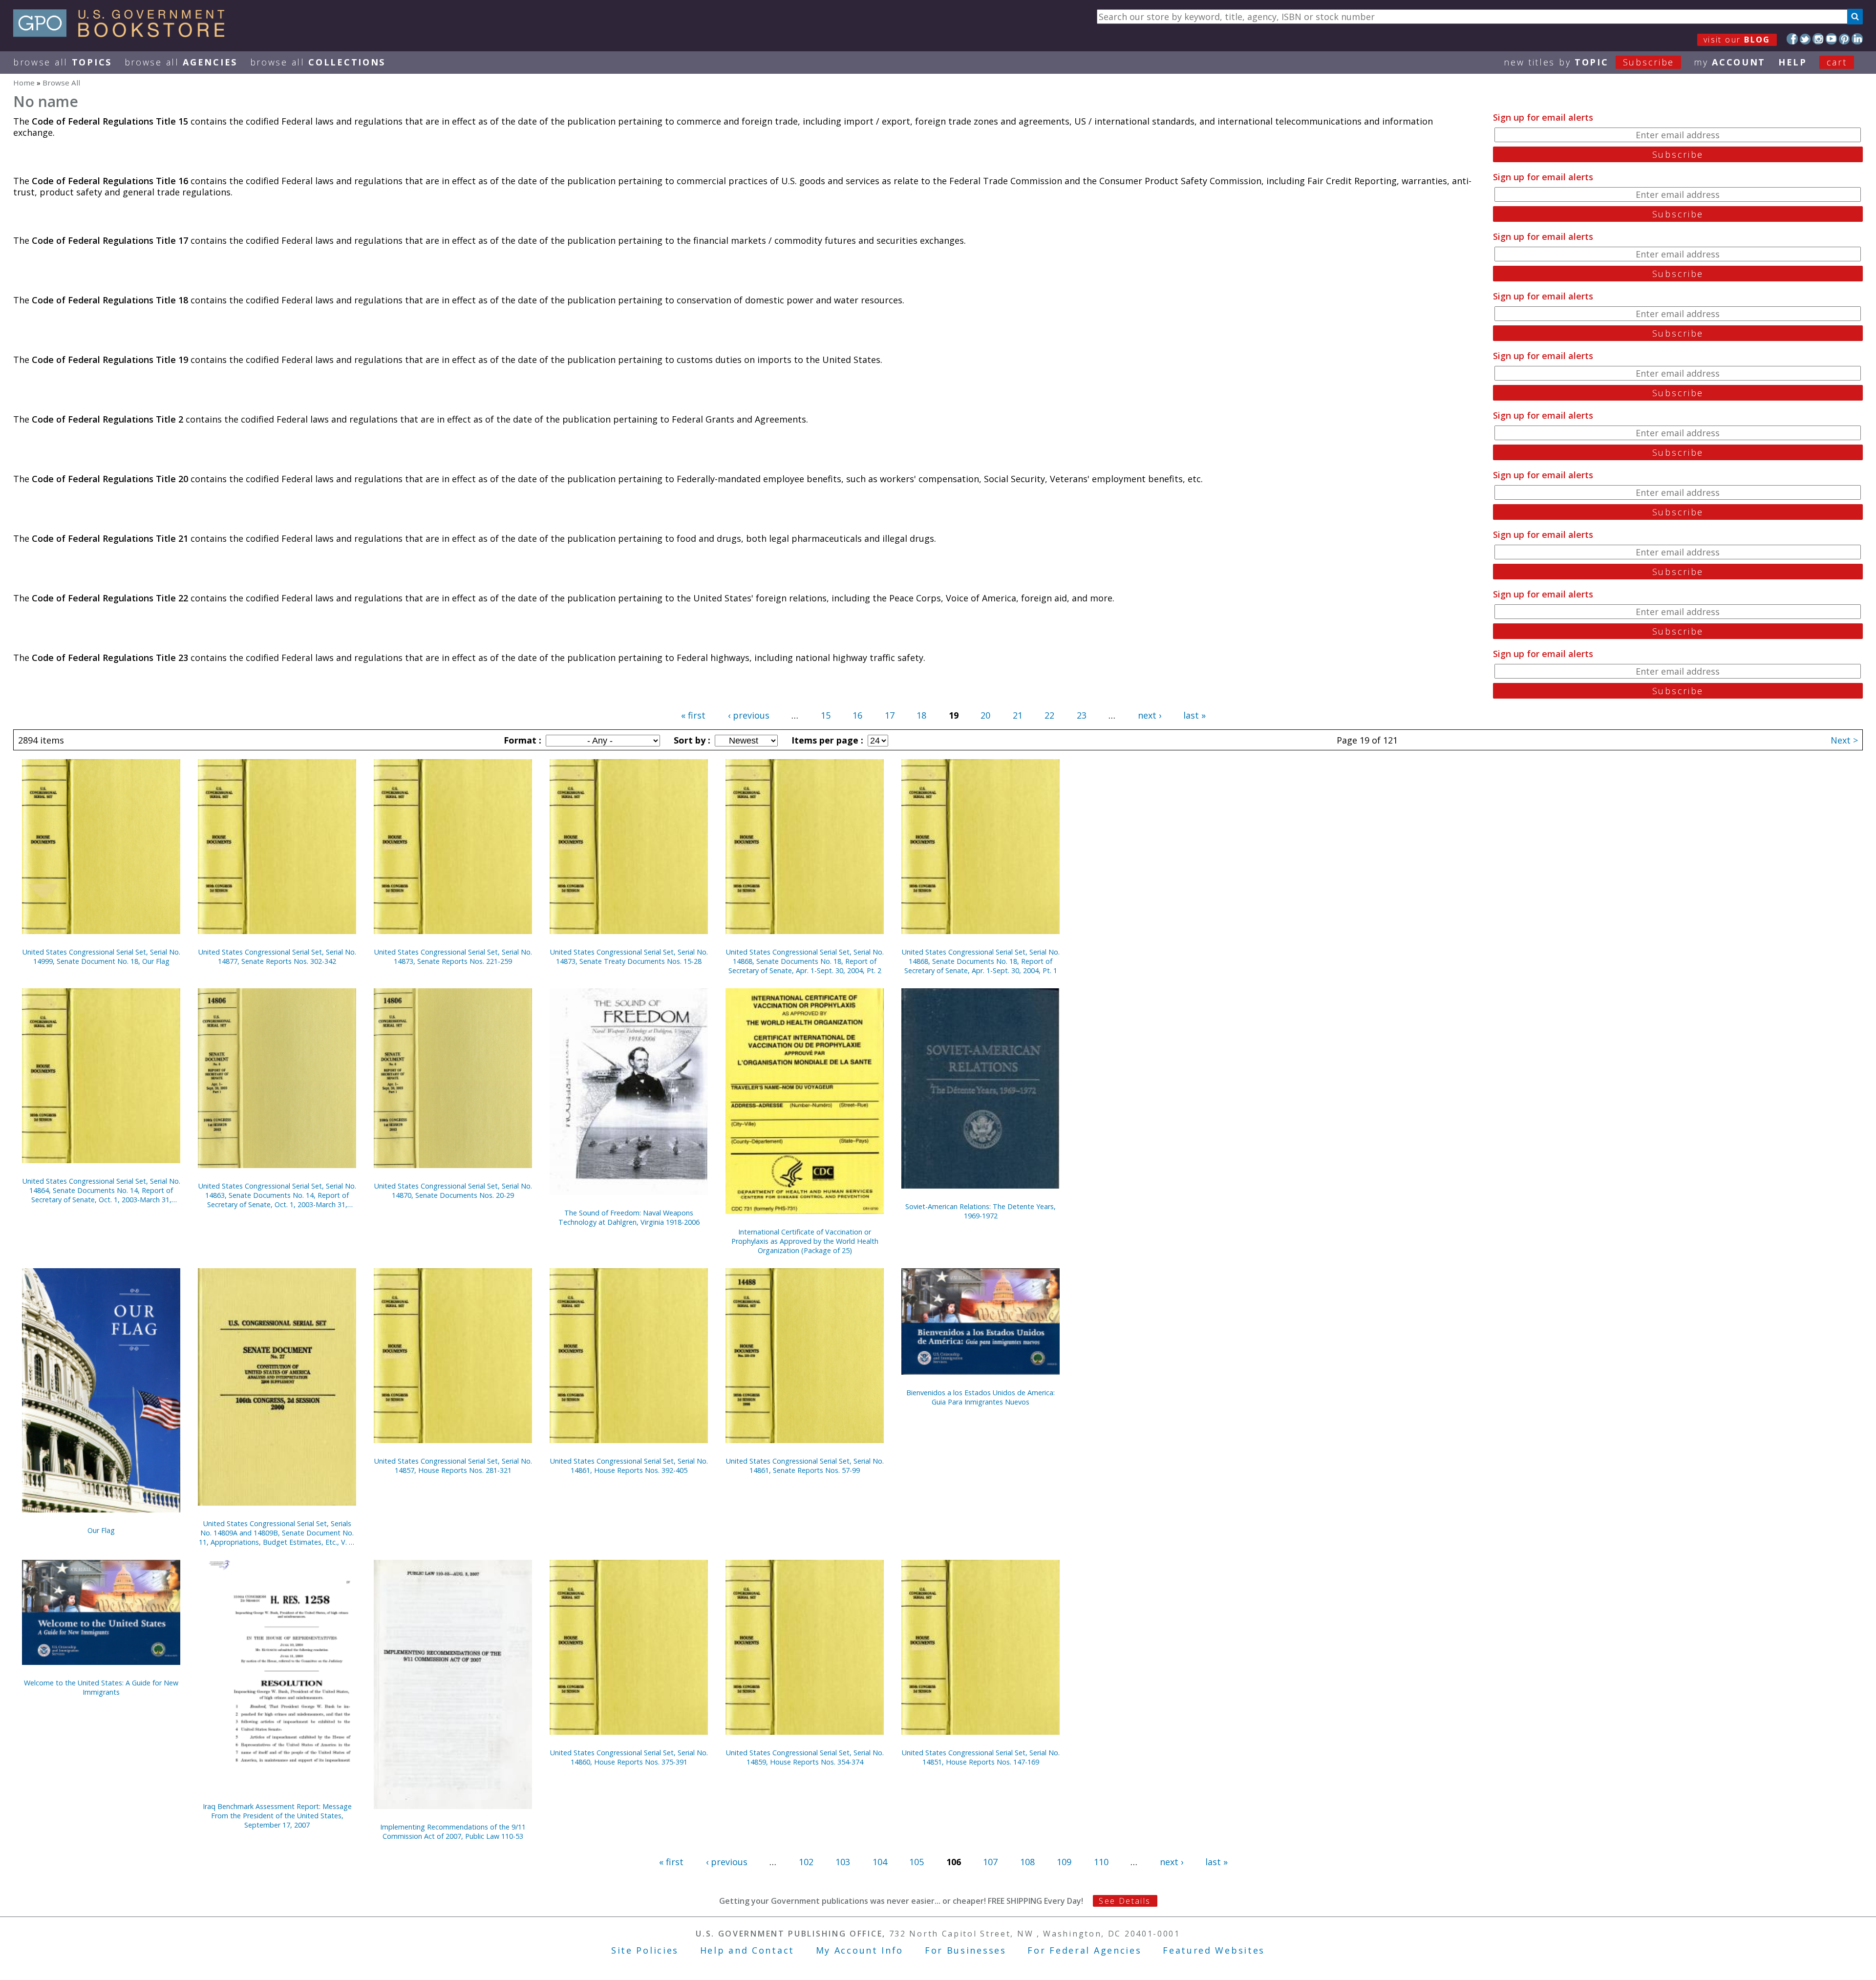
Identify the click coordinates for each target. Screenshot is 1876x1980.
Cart (1837, 62)
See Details (1125, 1901)
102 (806, 1862)
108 (1027, 1862)
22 (1049, 715)
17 (890, 715)
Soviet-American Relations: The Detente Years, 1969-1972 (981, 1211)
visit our (1737, 40)
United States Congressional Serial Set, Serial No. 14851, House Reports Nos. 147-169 (981, 1757)
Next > (1844, 740)
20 (985, 715)
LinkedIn (1857, 39)
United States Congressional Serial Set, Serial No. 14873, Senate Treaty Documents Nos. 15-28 (629, 957)
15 (826, 715)
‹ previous (749, 715)
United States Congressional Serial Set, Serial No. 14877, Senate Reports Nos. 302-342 (277, 957)
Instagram (1818, 39)
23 (1082, 715)
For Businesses (966, 1950)
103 (843, 1862)
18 (921, 715)
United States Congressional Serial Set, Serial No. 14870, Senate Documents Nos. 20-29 (453, 1191)
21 (1018, 715)
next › (1150, 715)
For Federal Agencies (1084, 1950)
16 (857, 715)
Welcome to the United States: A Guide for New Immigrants (101, 1687)
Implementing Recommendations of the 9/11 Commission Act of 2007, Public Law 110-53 (453, 1831)
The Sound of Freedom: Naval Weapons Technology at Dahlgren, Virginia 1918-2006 (629, 1217)
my (1730, 62)
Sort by (691, 740)
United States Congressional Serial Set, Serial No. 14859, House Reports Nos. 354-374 (805, 1757)
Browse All (63, 62)
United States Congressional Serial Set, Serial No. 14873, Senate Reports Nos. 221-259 (453, 957)
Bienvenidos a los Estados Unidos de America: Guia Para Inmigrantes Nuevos (981, 1397)
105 (917, 1862)
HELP (1793, 62)
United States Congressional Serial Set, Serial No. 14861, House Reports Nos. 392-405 (629, 1466)
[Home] (123, 34)
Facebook (1792, 39)
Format (521, 740)
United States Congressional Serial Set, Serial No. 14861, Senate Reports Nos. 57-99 (805, 1466)
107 (990, 1862)
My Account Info (860, 1950)
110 (1101, 1862)
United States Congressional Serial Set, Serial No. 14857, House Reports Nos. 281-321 (453, 1466)
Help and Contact (747, 1950)
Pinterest (1844, 39)
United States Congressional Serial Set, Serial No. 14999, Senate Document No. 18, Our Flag (101, 957)
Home (24, 83)
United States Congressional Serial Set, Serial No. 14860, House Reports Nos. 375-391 (629, 1757)
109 (1064, 1862)
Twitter (1805, 39)
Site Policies (645, 1950)
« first (693, 715)
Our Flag (101, 1530)
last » (1194, 715)
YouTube (1831, 39)
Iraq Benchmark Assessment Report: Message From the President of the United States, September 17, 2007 (277, 1816)
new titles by (1589, 62)
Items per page (826, 740)
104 (880, 1862)
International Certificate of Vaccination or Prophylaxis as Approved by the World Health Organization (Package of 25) (805, 1241)
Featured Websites (1214, 1950)
